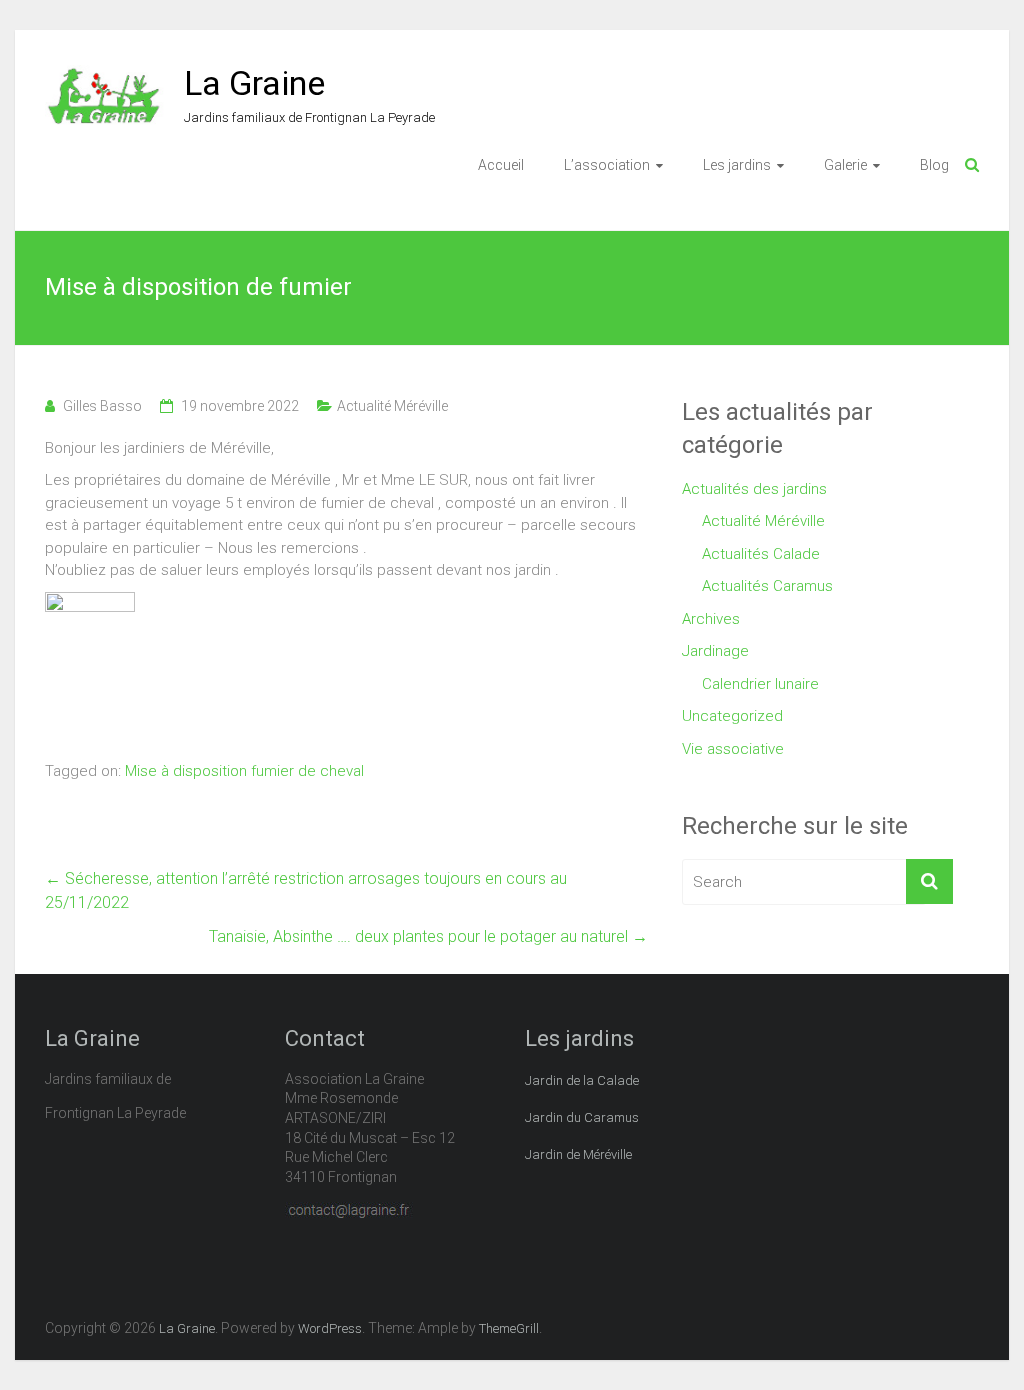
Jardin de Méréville (578, 1154)
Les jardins (737, 165)
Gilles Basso (102, 406)
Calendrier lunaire (760, 684)
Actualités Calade (761, 554)
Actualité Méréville (392, 406)
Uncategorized (732, 716)
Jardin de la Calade (582, 1080)
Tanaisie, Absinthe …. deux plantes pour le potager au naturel (428, 936)
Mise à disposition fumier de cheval (244, 771)
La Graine (254, 83)
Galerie (845, 165)
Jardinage (715, 651)
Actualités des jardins (754, 489)
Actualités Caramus (767, 586)
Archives (711, 619)
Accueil (501, 165)
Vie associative (733, 749)
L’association (607, 165)
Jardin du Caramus (582, 1117)
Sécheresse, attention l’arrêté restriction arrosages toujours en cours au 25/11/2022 (306, 890)
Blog (934, 165)
